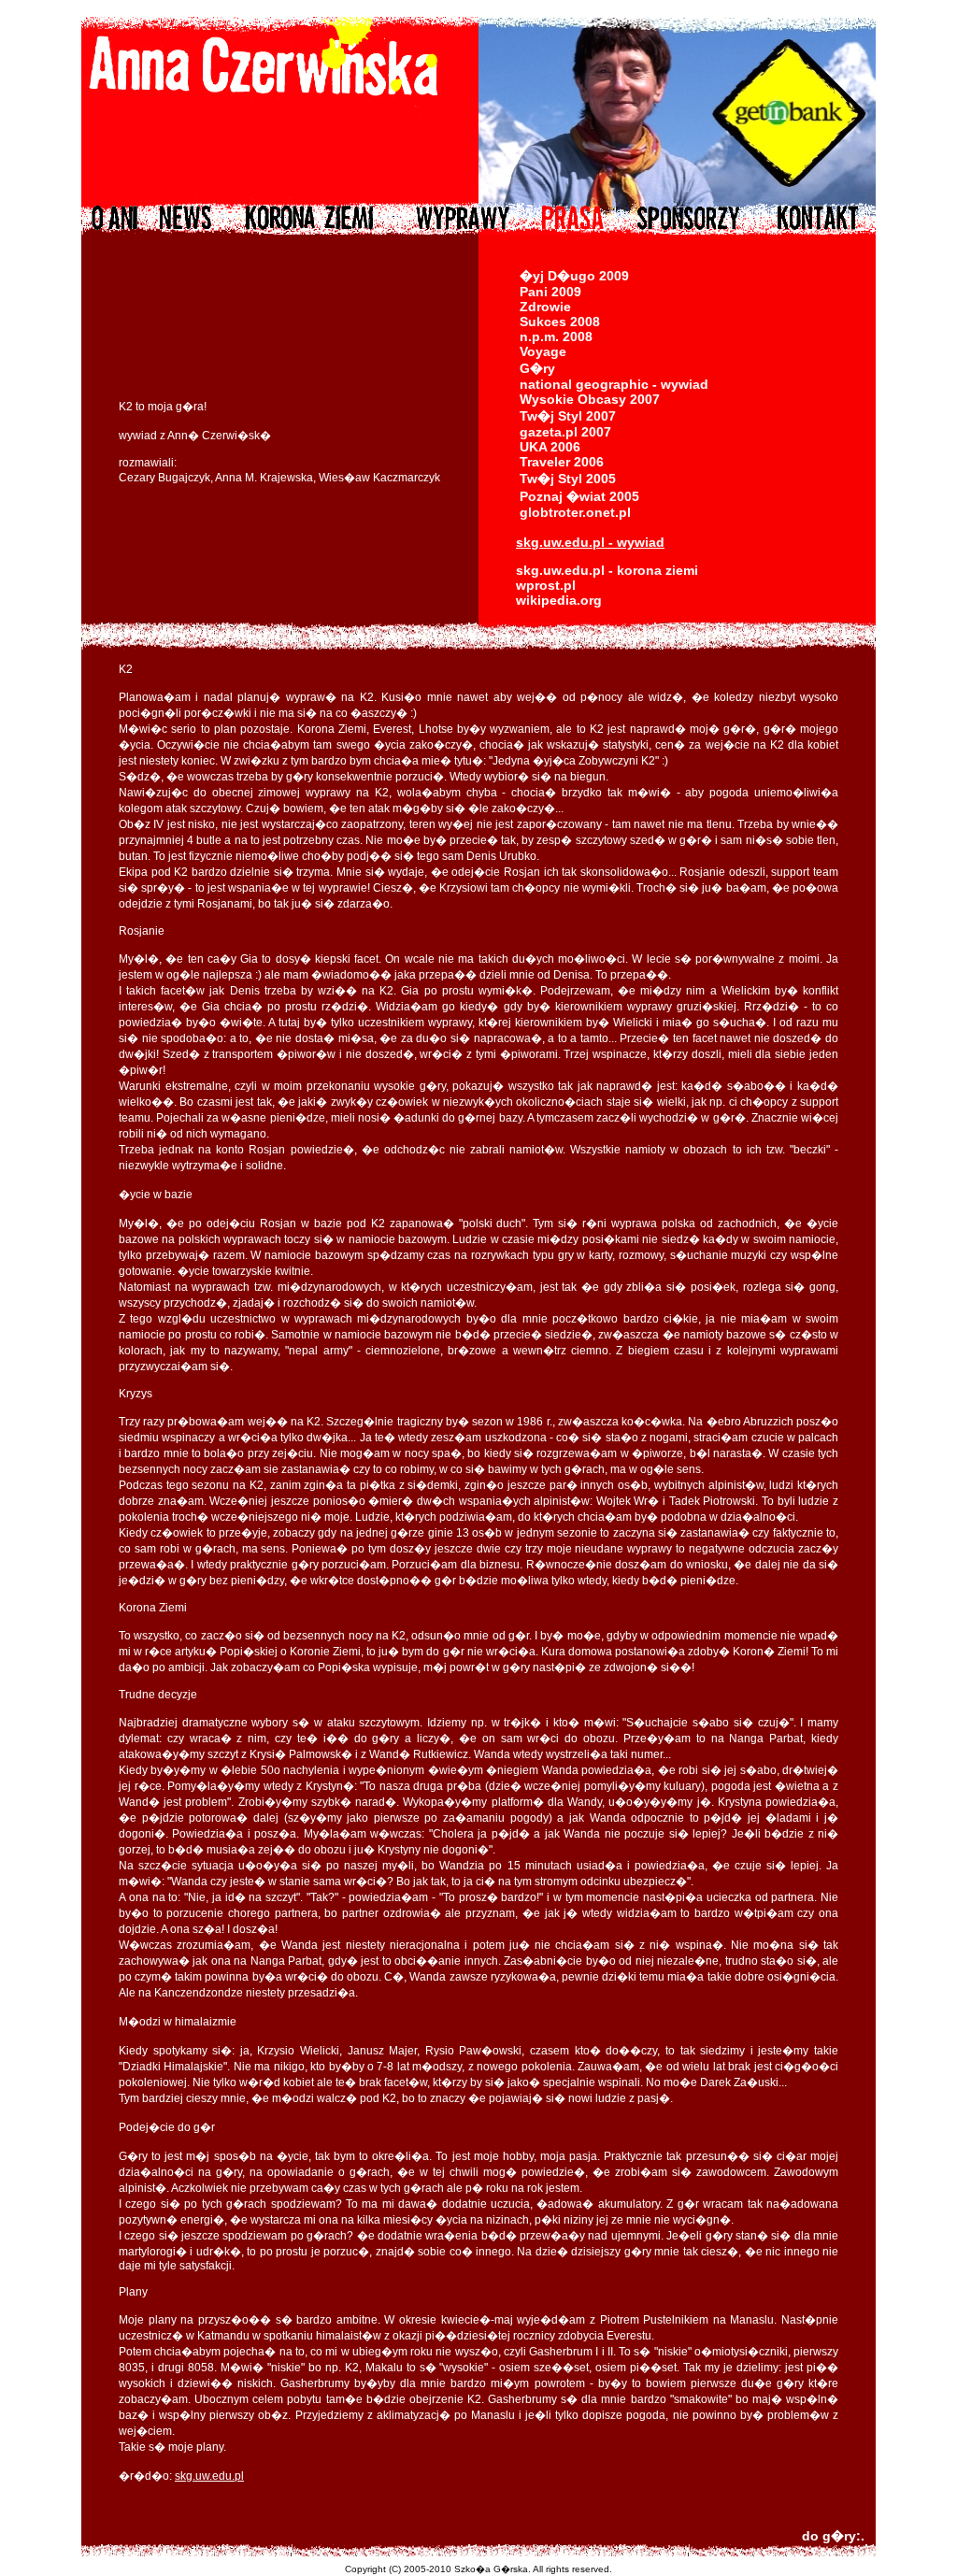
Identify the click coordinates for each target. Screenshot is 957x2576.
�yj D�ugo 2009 (574, 276)
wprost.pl (546, 585)
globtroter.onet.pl (575, 512)
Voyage (543, 351)
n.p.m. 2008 (556, 336)
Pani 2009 (550, 292)
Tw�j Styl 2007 (568, 416)
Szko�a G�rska (491, 2569)
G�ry (537, 368)
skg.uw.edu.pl (209, 2476)
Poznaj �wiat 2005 (579, 496)
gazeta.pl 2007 (565, 432)
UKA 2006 (550, 447)
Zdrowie (545, 307)
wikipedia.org (559, 600)
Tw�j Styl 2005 (568, 479)
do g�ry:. (833, 2536)
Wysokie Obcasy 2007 (590, 399)
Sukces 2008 (560, 322)
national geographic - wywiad (614, 384)
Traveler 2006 (562, 462)
